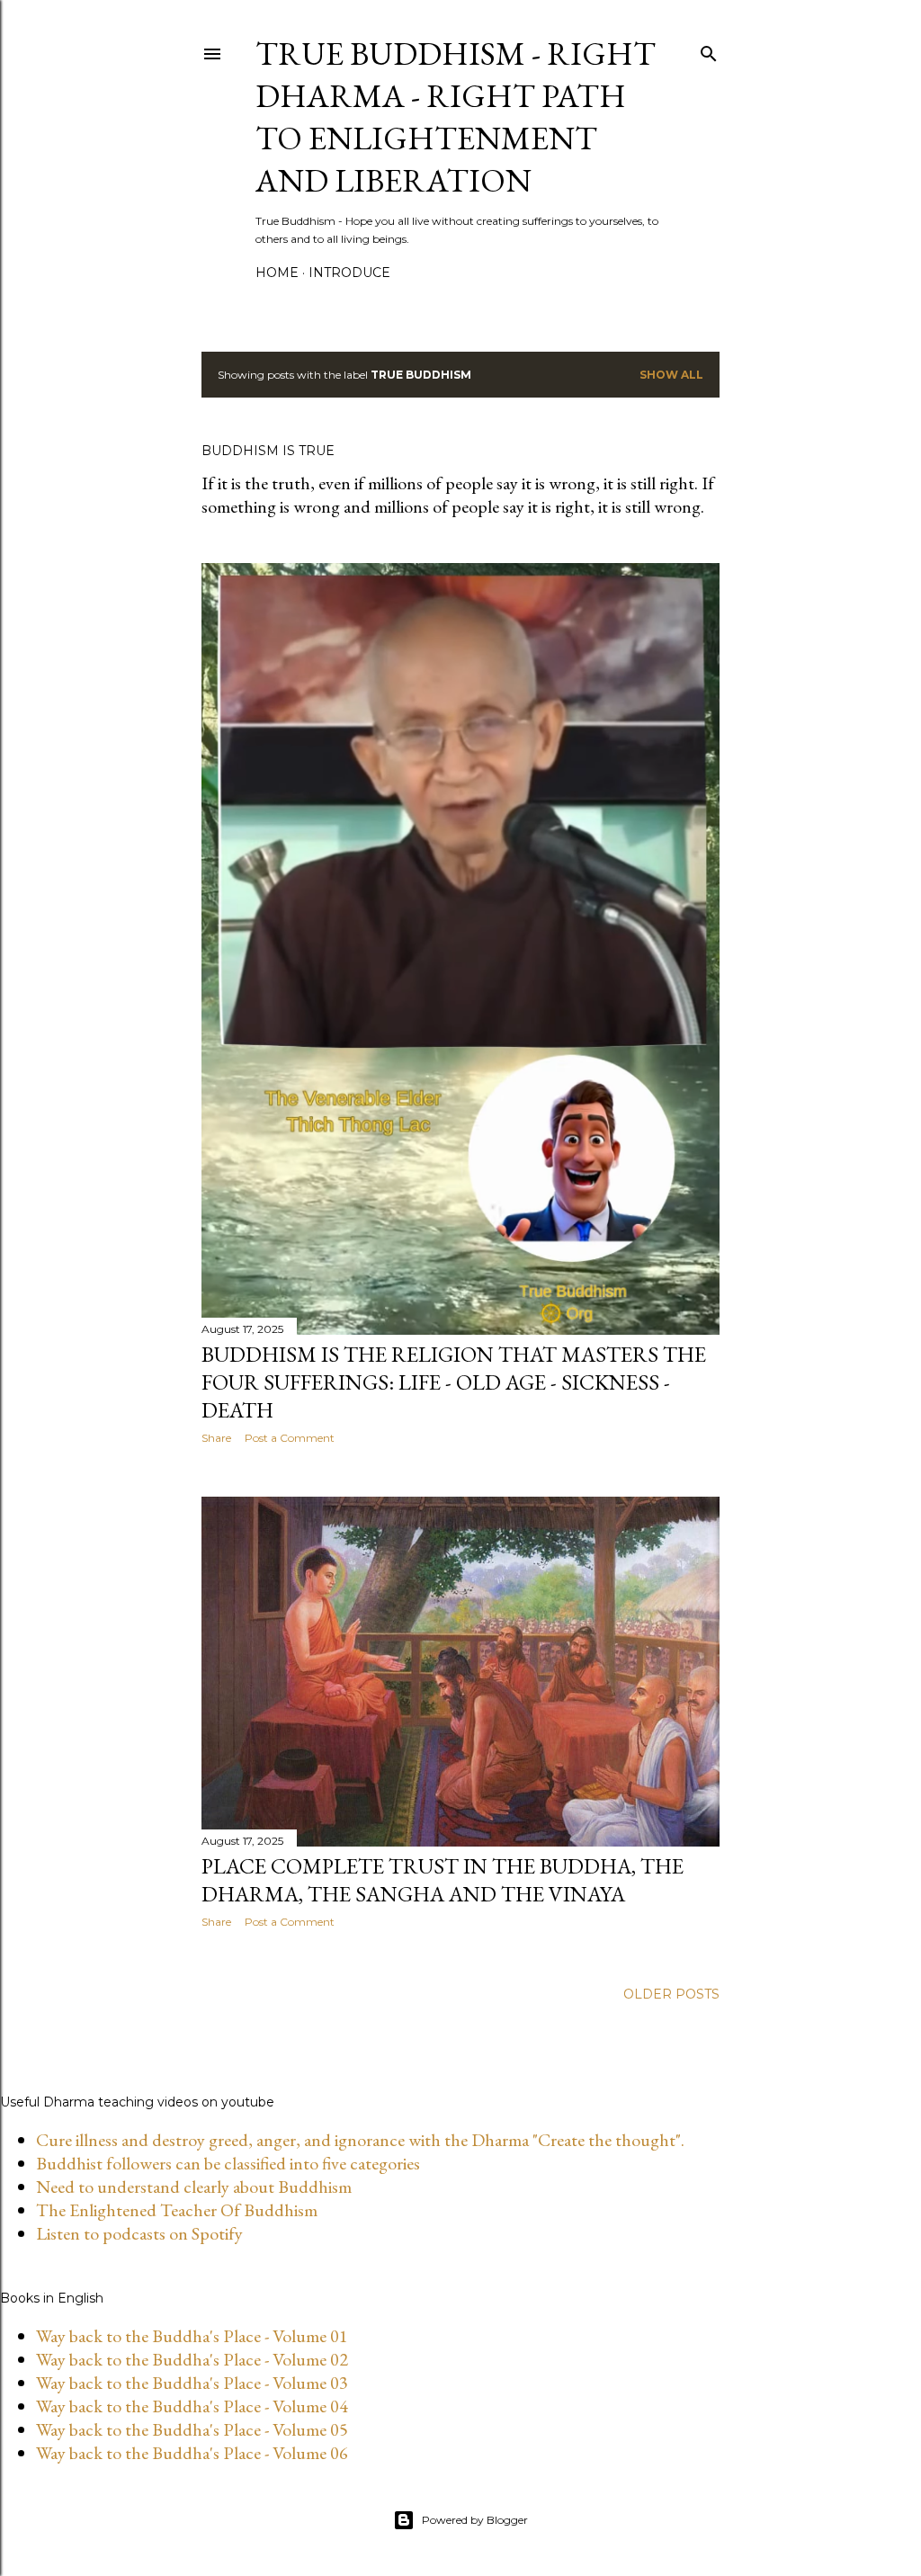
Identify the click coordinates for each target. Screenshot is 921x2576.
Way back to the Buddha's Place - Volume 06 (192, 2453)
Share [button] (216, 1438)
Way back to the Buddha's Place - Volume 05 (192, 2429)
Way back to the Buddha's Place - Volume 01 (192, 2336)
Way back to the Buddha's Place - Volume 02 (192, 2359)
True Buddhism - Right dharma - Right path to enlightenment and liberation (456, 117)
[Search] (709, 50)
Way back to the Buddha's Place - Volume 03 (192, 2383)
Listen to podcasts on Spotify (139, 2233)
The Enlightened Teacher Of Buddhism (177, 2210)
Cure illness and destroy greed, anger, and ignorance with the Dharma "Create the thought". (360, 2140)
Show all (671, 375)
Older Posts (671, 1994)
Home (277, 273)
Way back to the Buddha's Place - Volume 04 (192, 2406)
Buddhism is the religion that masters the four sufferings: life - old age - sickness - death (454, 1382)
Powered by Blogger (475, 2520)
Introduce (349, 273)
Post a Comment (290, 1438)
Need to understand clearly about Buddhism (194, 2187)
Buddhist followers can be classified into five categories (228, 2163)
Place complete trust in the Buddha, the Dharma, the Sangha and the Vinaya (443, 1880)
